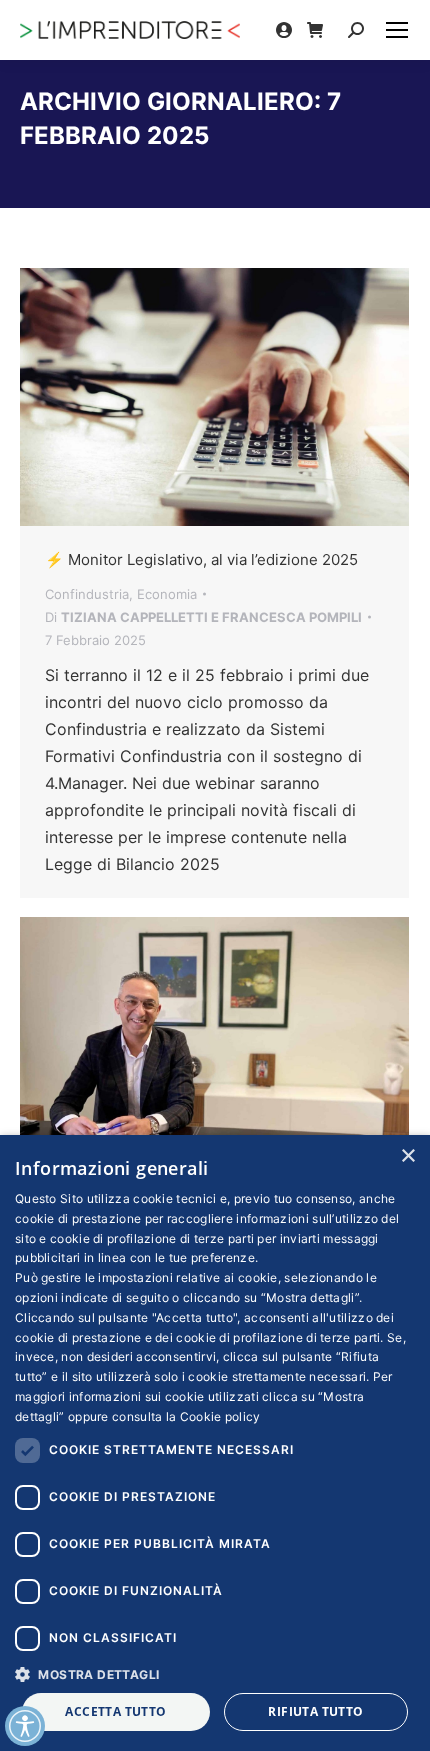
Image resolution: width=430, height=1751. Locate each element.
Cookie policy (220, 1416)
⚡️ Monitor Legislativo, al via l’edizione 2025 (201, 559)
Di (203, 617)
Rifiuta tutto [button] (315, 1711)
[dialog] (215, 1443)
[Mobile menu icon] (397, 30)
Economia (167, 594)
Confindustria (87, 594)
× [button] (407, 1156)
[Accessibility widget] (25, 1726)
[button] (215, 1673)
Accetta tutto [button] (115, 1711)
